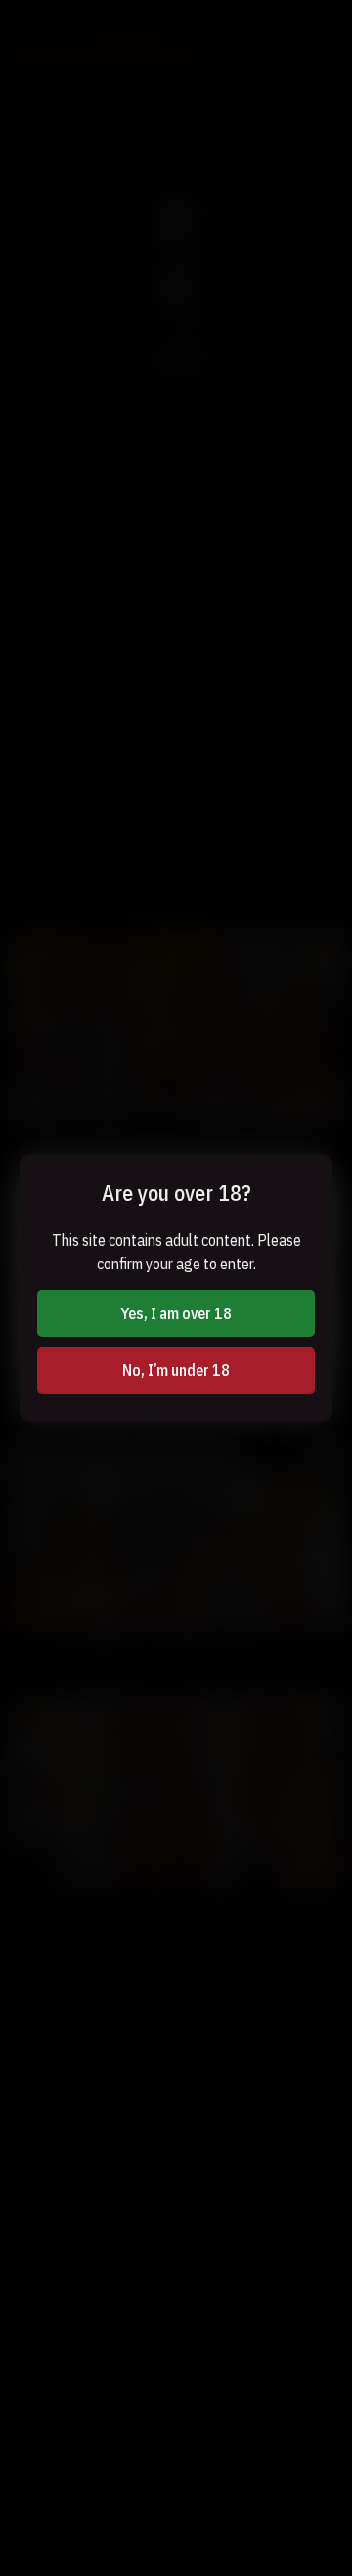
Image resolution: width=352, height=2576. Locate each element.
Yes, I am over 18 (176, 1313)
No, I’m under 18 (176, 1370)
